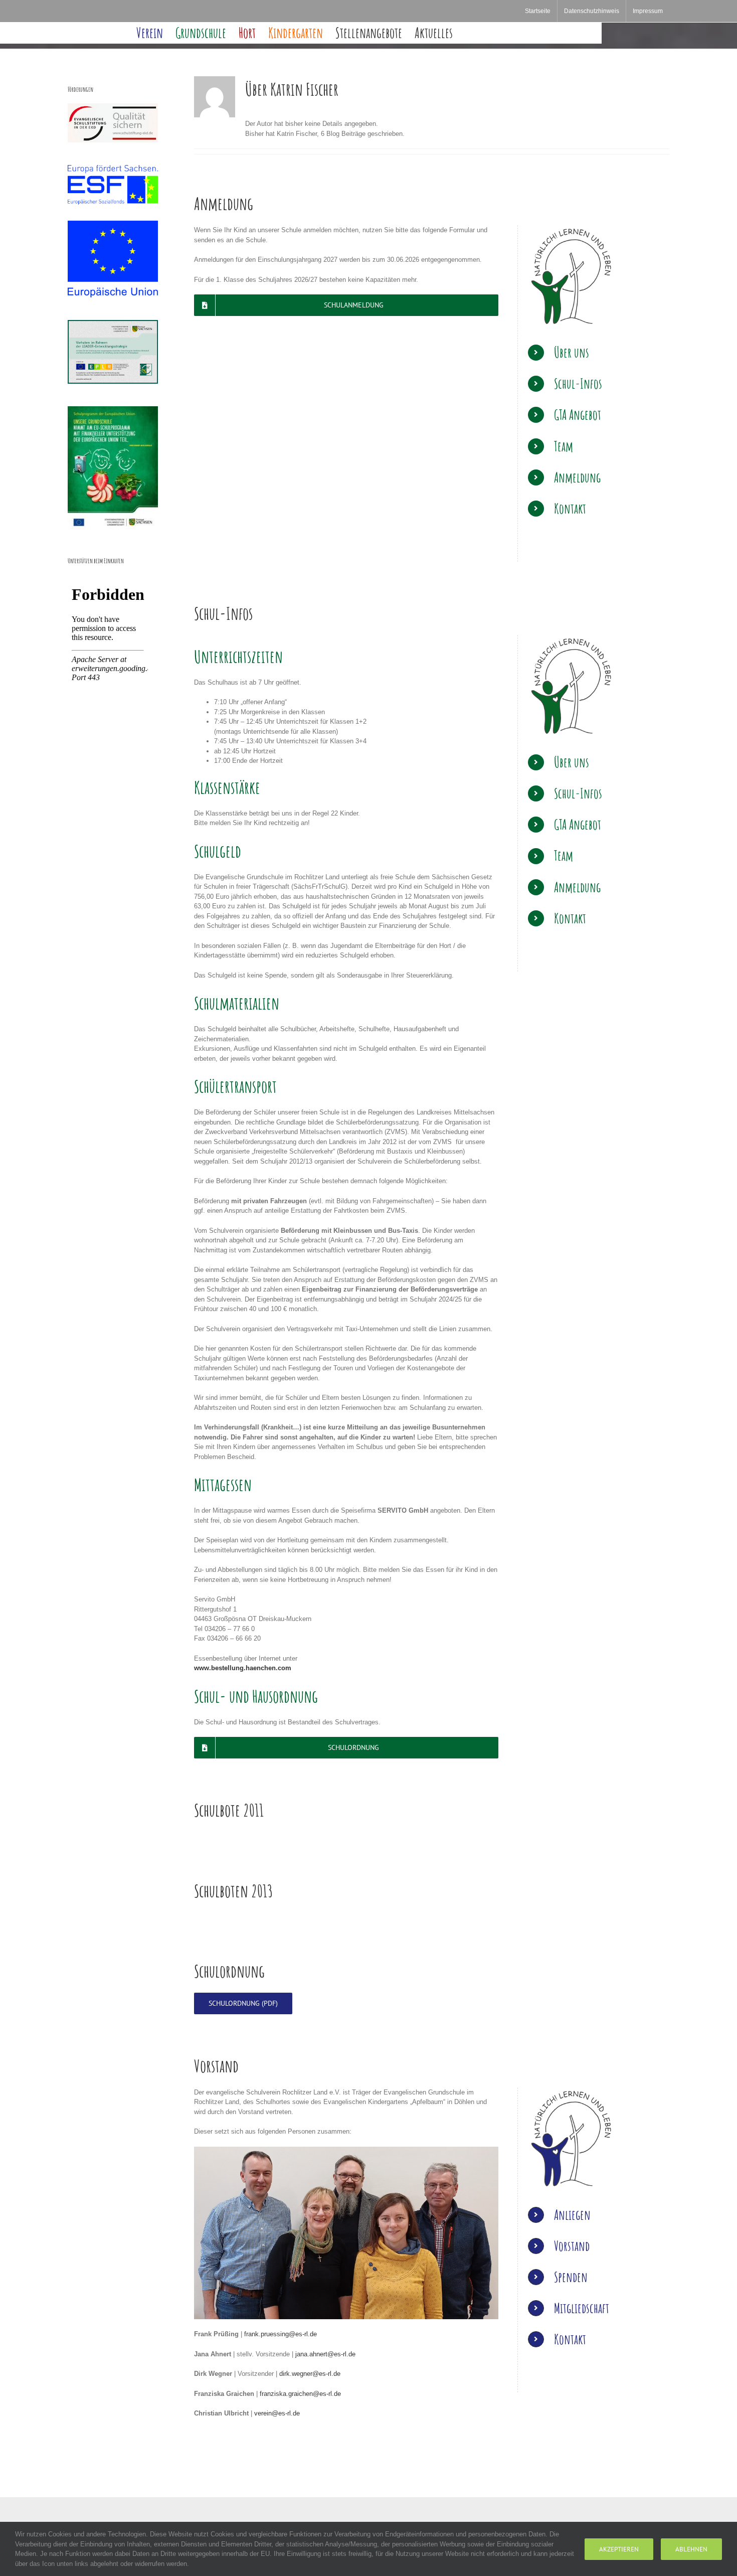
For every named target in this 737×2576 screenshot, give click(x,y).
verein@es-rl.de (277, 2413)
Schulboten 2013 (233, 1891)
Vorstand (216, 2066)
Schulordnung (229, 1971)
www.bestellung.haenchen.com (243, 1668)
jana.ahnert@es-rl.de (325, 2354)
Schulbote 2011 (229, 1810)
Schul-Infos (223, 613)
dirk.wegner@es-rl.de (310, 2374)
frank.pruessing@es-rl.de (281, 2334)
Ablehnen (691, 2549)
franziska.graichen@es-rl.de (300, 2394)
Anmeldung (224, 203)
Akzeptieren (619, 2549)
